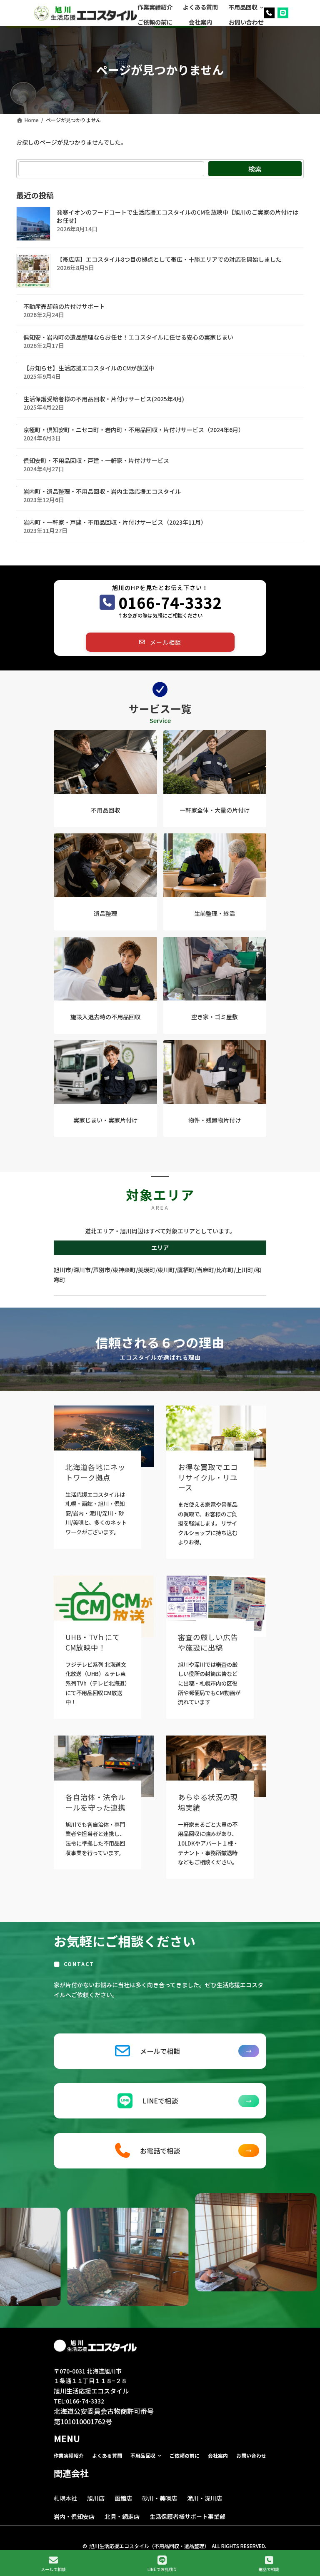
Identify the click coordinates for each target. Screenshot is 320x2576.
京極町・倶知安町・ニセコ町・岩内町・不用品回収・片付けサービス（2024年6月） (134, 430)
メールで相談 (53, 2569)
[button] (160, 642)
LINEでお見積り (162, 2569)
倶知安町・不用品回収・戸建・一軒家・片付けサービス (96, 460)
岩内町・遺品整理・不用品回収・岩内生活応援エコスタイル (102, 491)
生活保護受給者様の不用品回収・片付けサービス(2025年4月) (104, 399)
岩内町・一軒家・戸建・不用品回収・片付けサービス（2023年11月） (115, 522)
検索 (255, 169)
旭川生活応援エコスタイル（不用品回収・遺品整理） (149, 2546)
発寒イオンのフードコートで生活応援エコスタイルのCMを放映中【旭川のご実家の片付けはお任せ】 (177, 216)
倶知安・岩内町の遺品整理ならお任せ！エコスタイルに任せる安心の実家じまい (128, 337)
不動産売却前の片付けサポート (64, 306)
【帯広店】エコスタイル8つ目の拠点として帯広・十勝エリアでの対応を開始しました (169, 259)
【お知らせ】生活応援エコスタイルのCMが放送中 (89, 368)
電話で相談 (269, 2569)
